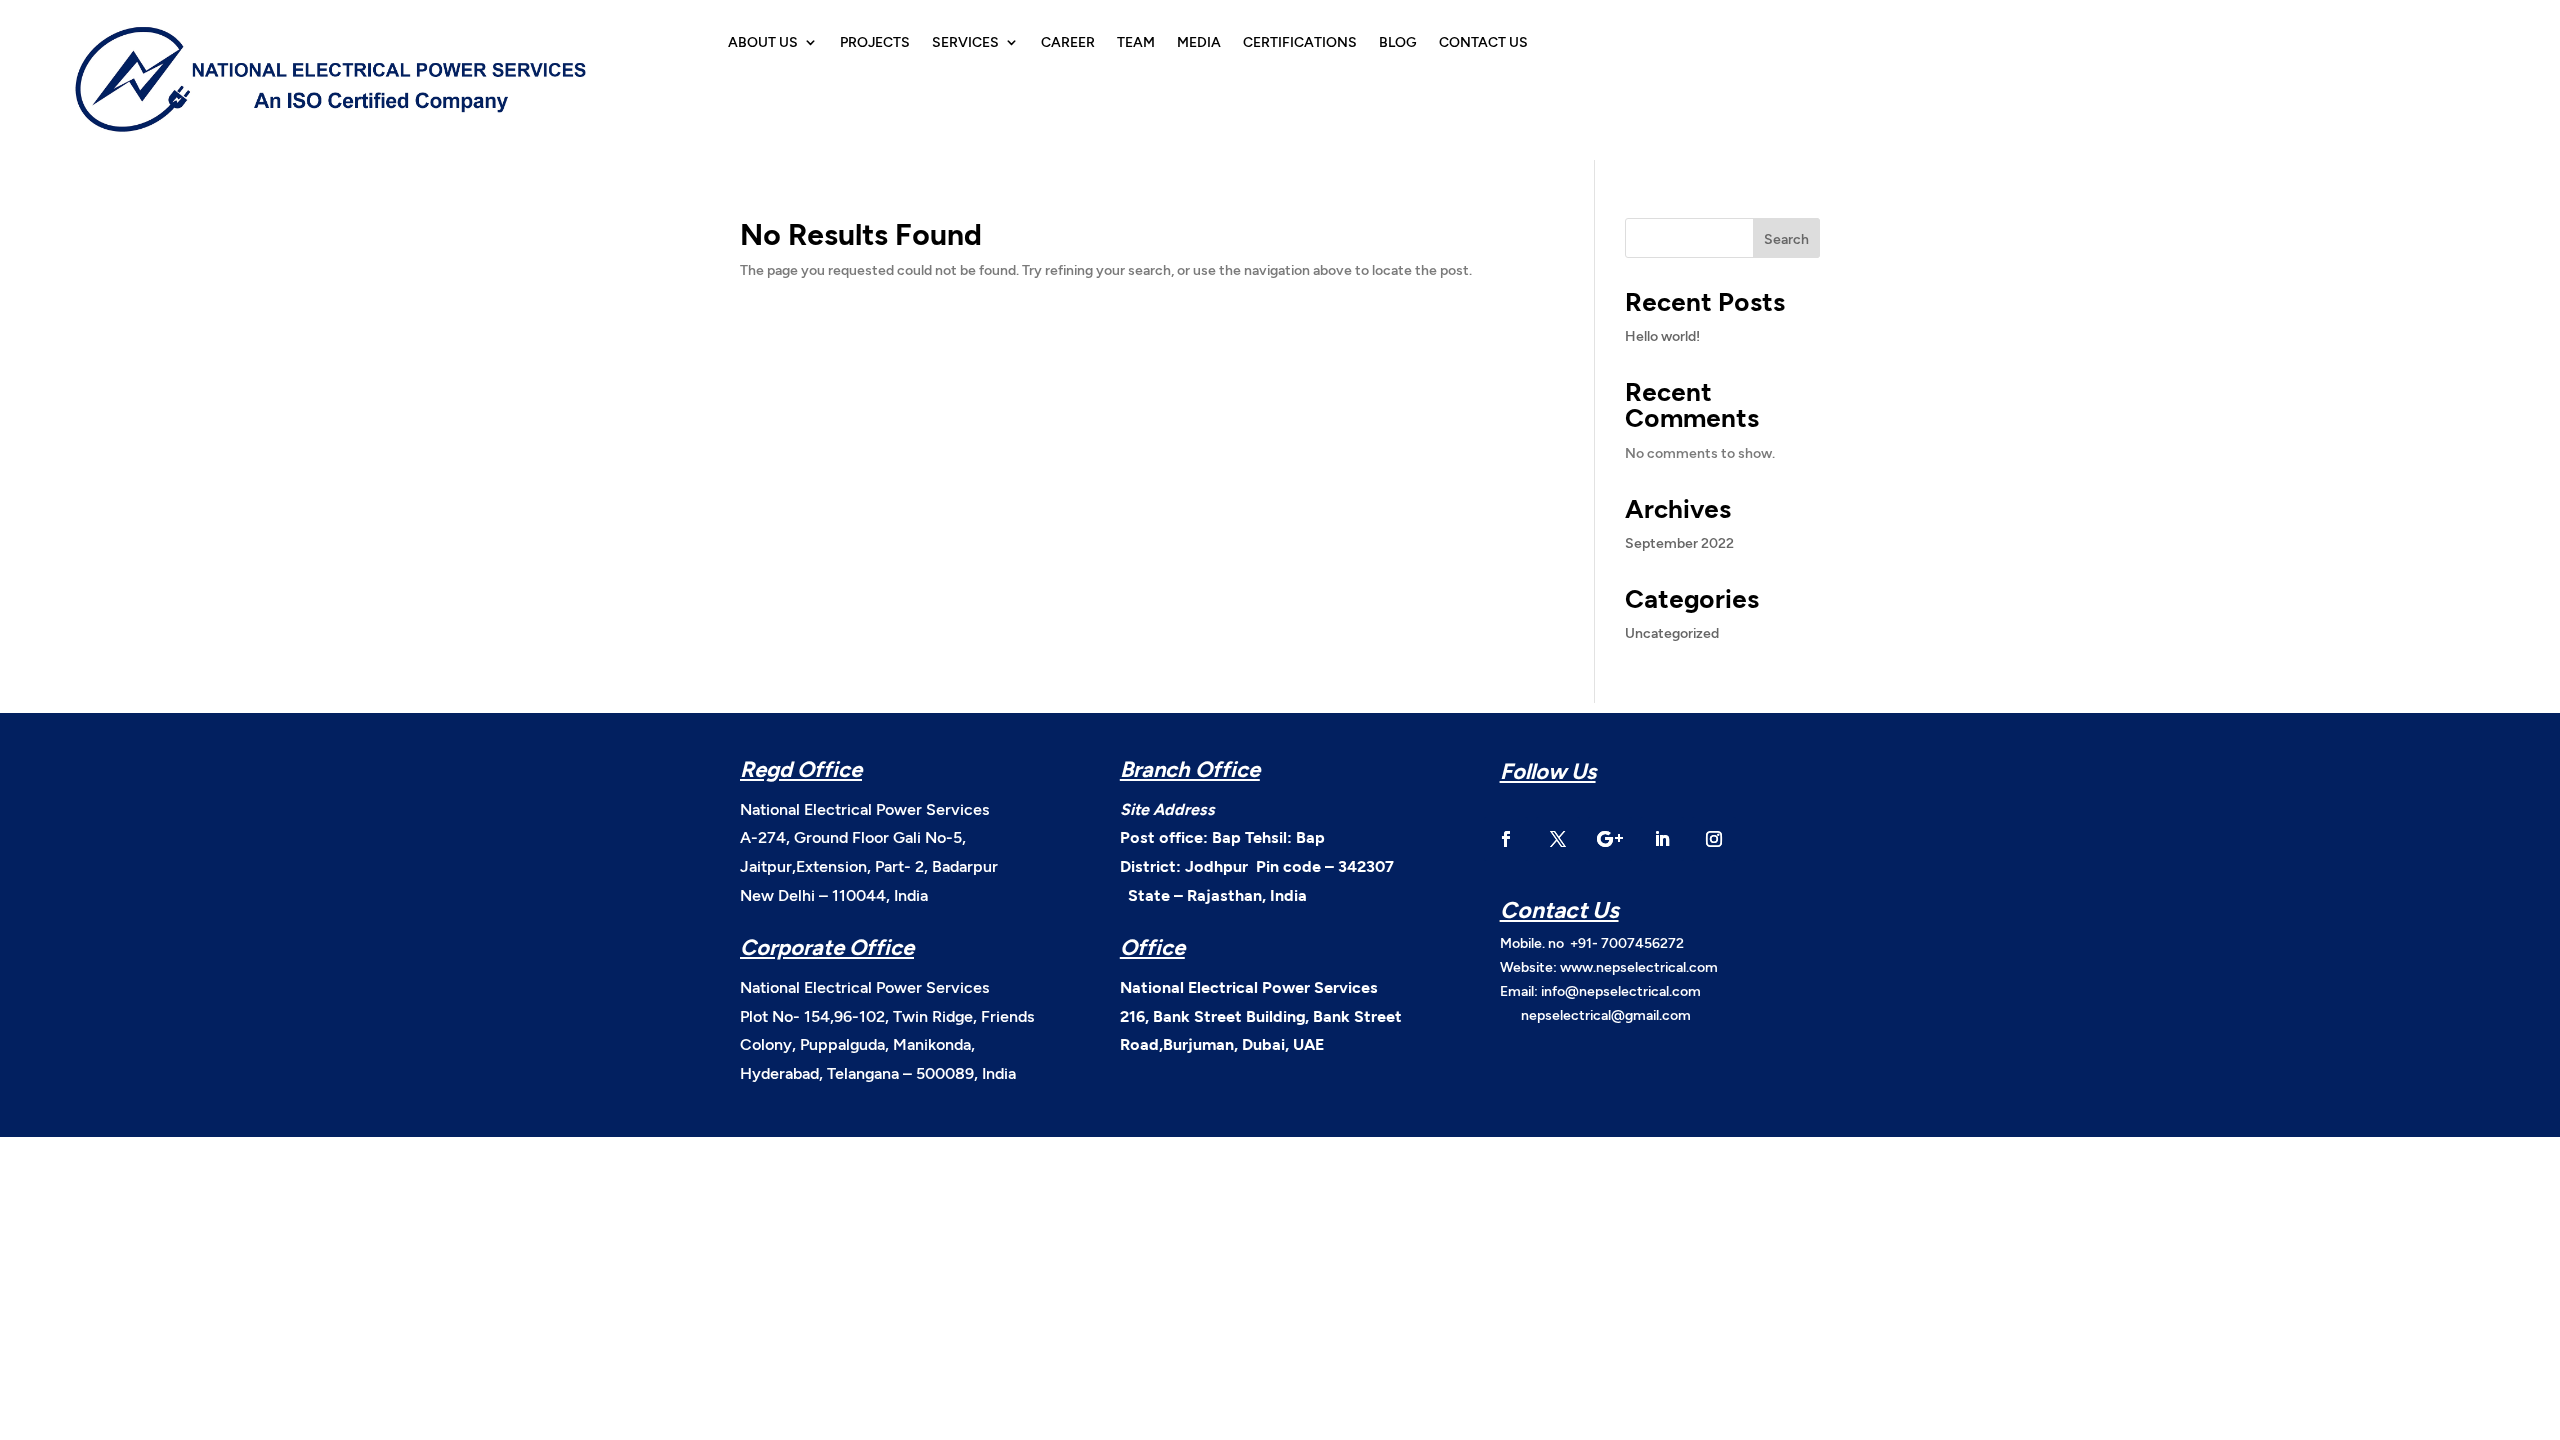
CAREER (1068, 42)
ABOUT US (763, 42)
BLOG (1398, 42)
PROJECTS (875, 42)
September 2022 (1679, 542)
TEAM (1136, 42)
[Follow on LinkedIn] (1662, 839)
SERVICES (965, 42)
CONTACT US (1483, 42)
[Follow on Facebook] (1506, 839)
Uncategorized (1672, 632)
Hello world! (1662, 335)
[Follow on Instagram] (1714, 839)
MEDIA (1199, 42)
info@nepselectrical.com (1621, 990)
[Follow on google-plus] (1610, 839)
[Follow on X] (1558, 839)
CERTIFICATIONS (1300, 42)
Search (1786, 238)
